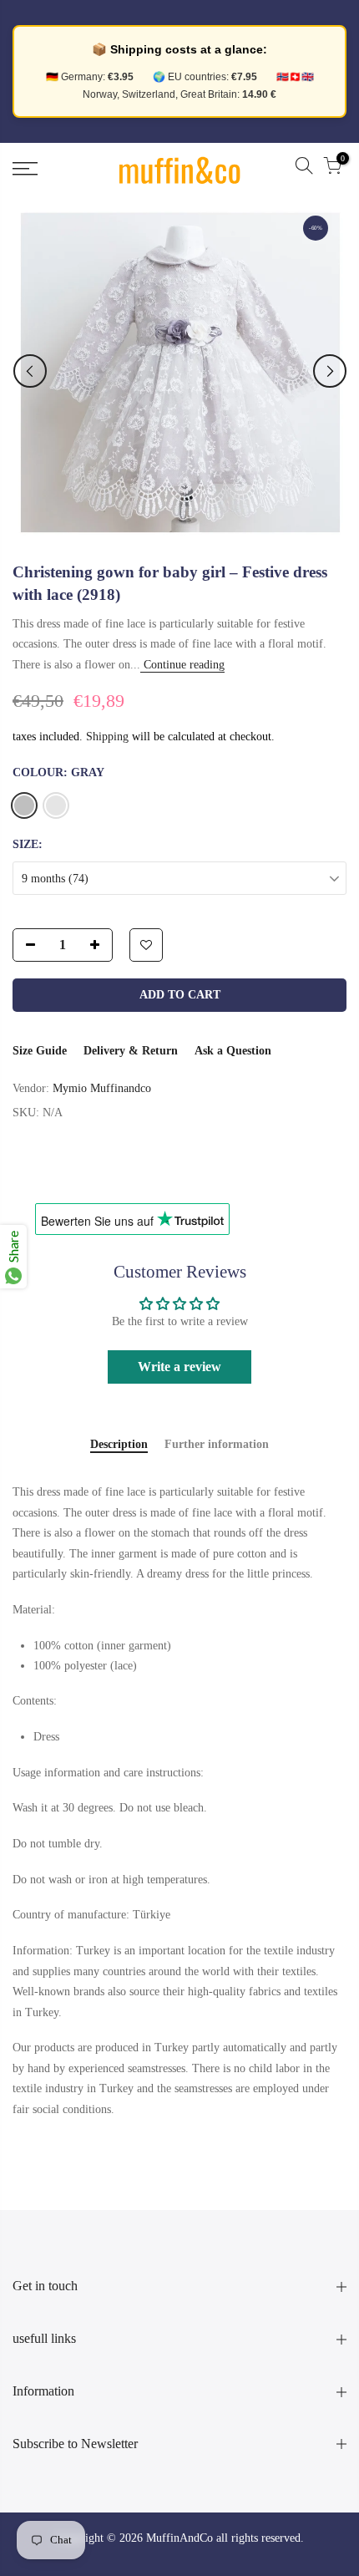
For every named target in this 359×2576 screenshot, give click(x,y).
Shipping (107, 737)
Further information (217, 1444)
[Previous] (30, 371)
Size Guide (40, 1051)
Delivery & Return (131, 1051)
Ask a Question (233, 1051)
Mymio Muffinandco (102, 1088)
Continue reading (182, 665)
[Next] (330, 371)
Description (119, 1444)
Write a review (179, 1367)
